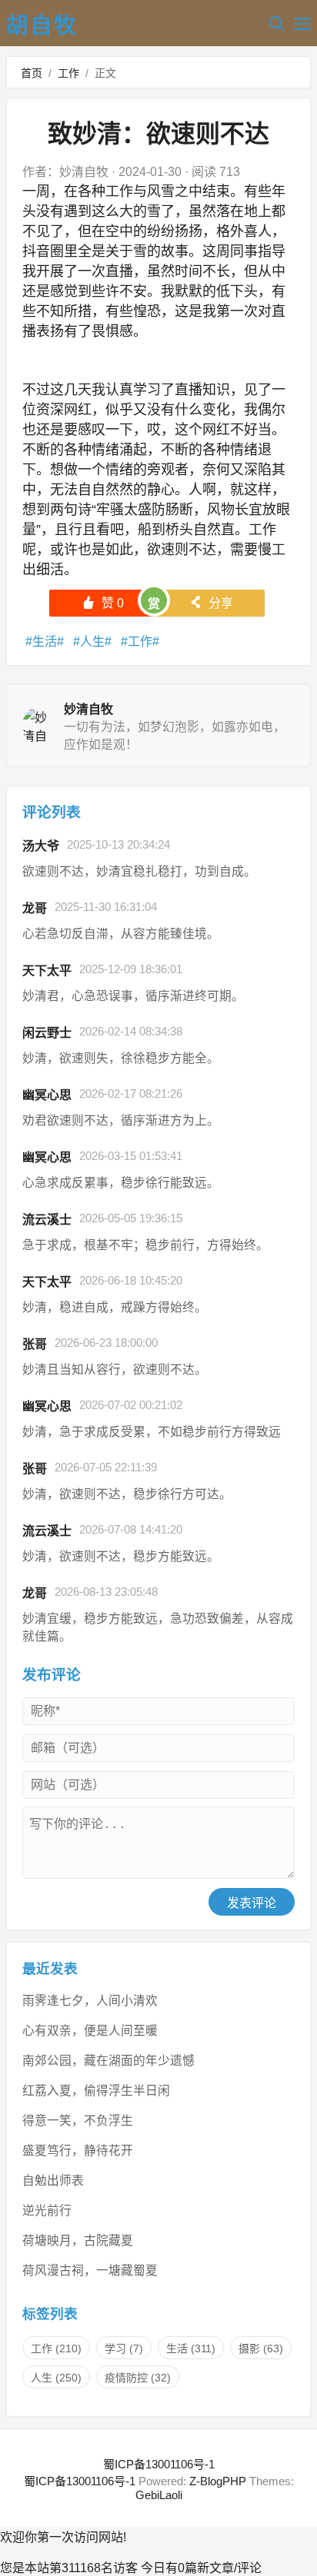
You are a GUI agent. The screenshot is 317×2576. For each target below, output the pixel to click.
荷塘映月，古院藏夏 (78, 2240)
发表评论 (252, 1903)
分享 (211, 603)
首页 (32, 73)
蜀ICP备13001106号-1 (159, 2464)
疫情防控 (138, 2378)
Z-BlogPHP (218, 2481)
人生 (92, 642)
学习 (124, 2348)
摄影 (261, 2348)
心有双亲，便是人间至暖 (90, 2031)
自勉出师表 (53, 2180)
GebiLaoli (159, 2495)
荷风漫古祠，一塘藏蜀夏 (90, 2270)
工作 (68, 73)
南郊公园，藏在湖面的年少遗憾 (108, 2061)
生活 (45, 642)
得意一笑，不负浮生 (78, 2121)
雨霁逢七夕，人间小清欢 (90, 2001)
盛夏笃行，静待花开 (78, 2151)
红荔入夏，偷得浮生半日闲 (96, 2091)
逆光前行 (47, 2210)
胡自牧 (42, 25)
